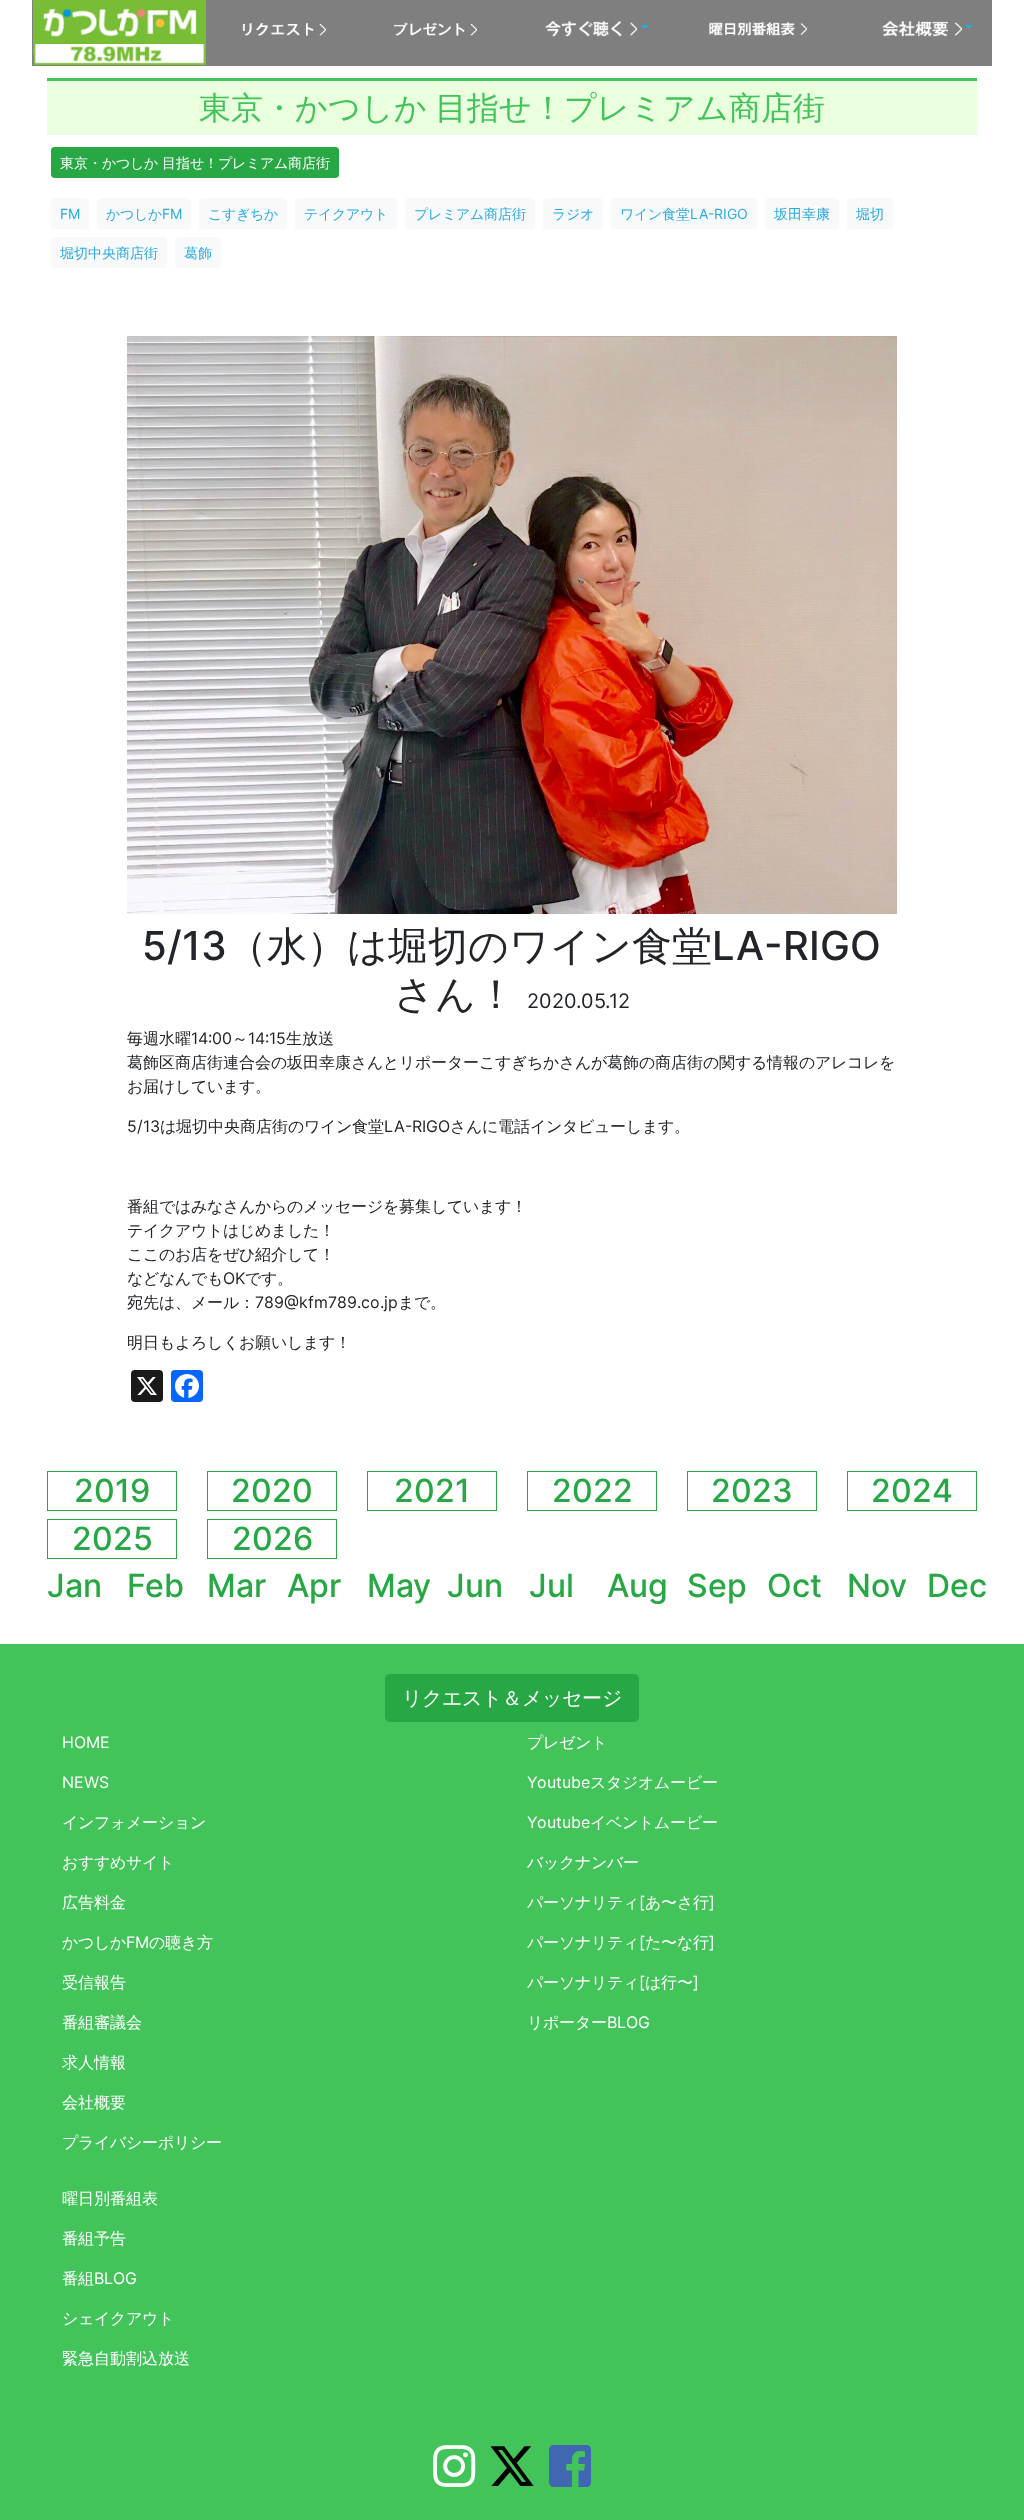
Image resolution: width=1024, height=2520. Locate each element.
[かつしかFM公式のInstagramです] (454, 2478)
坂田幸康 (802, 213)
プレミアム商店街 (470, 213)
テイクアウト (346, 213)
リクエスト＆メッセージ (512, 1698)
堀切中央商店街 (109, 252)
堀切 (870, 213)
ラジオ (573, 213)
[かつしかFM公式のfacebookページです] (570, 2478)
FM (70, 213)
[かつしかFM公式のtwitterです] (512, 2478)
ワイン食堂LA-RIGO (684, 213)
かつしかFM (144, 213)
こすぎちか (243, 213)
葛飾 (198, 252)
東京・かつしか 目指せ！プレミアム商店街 (195, 162)
